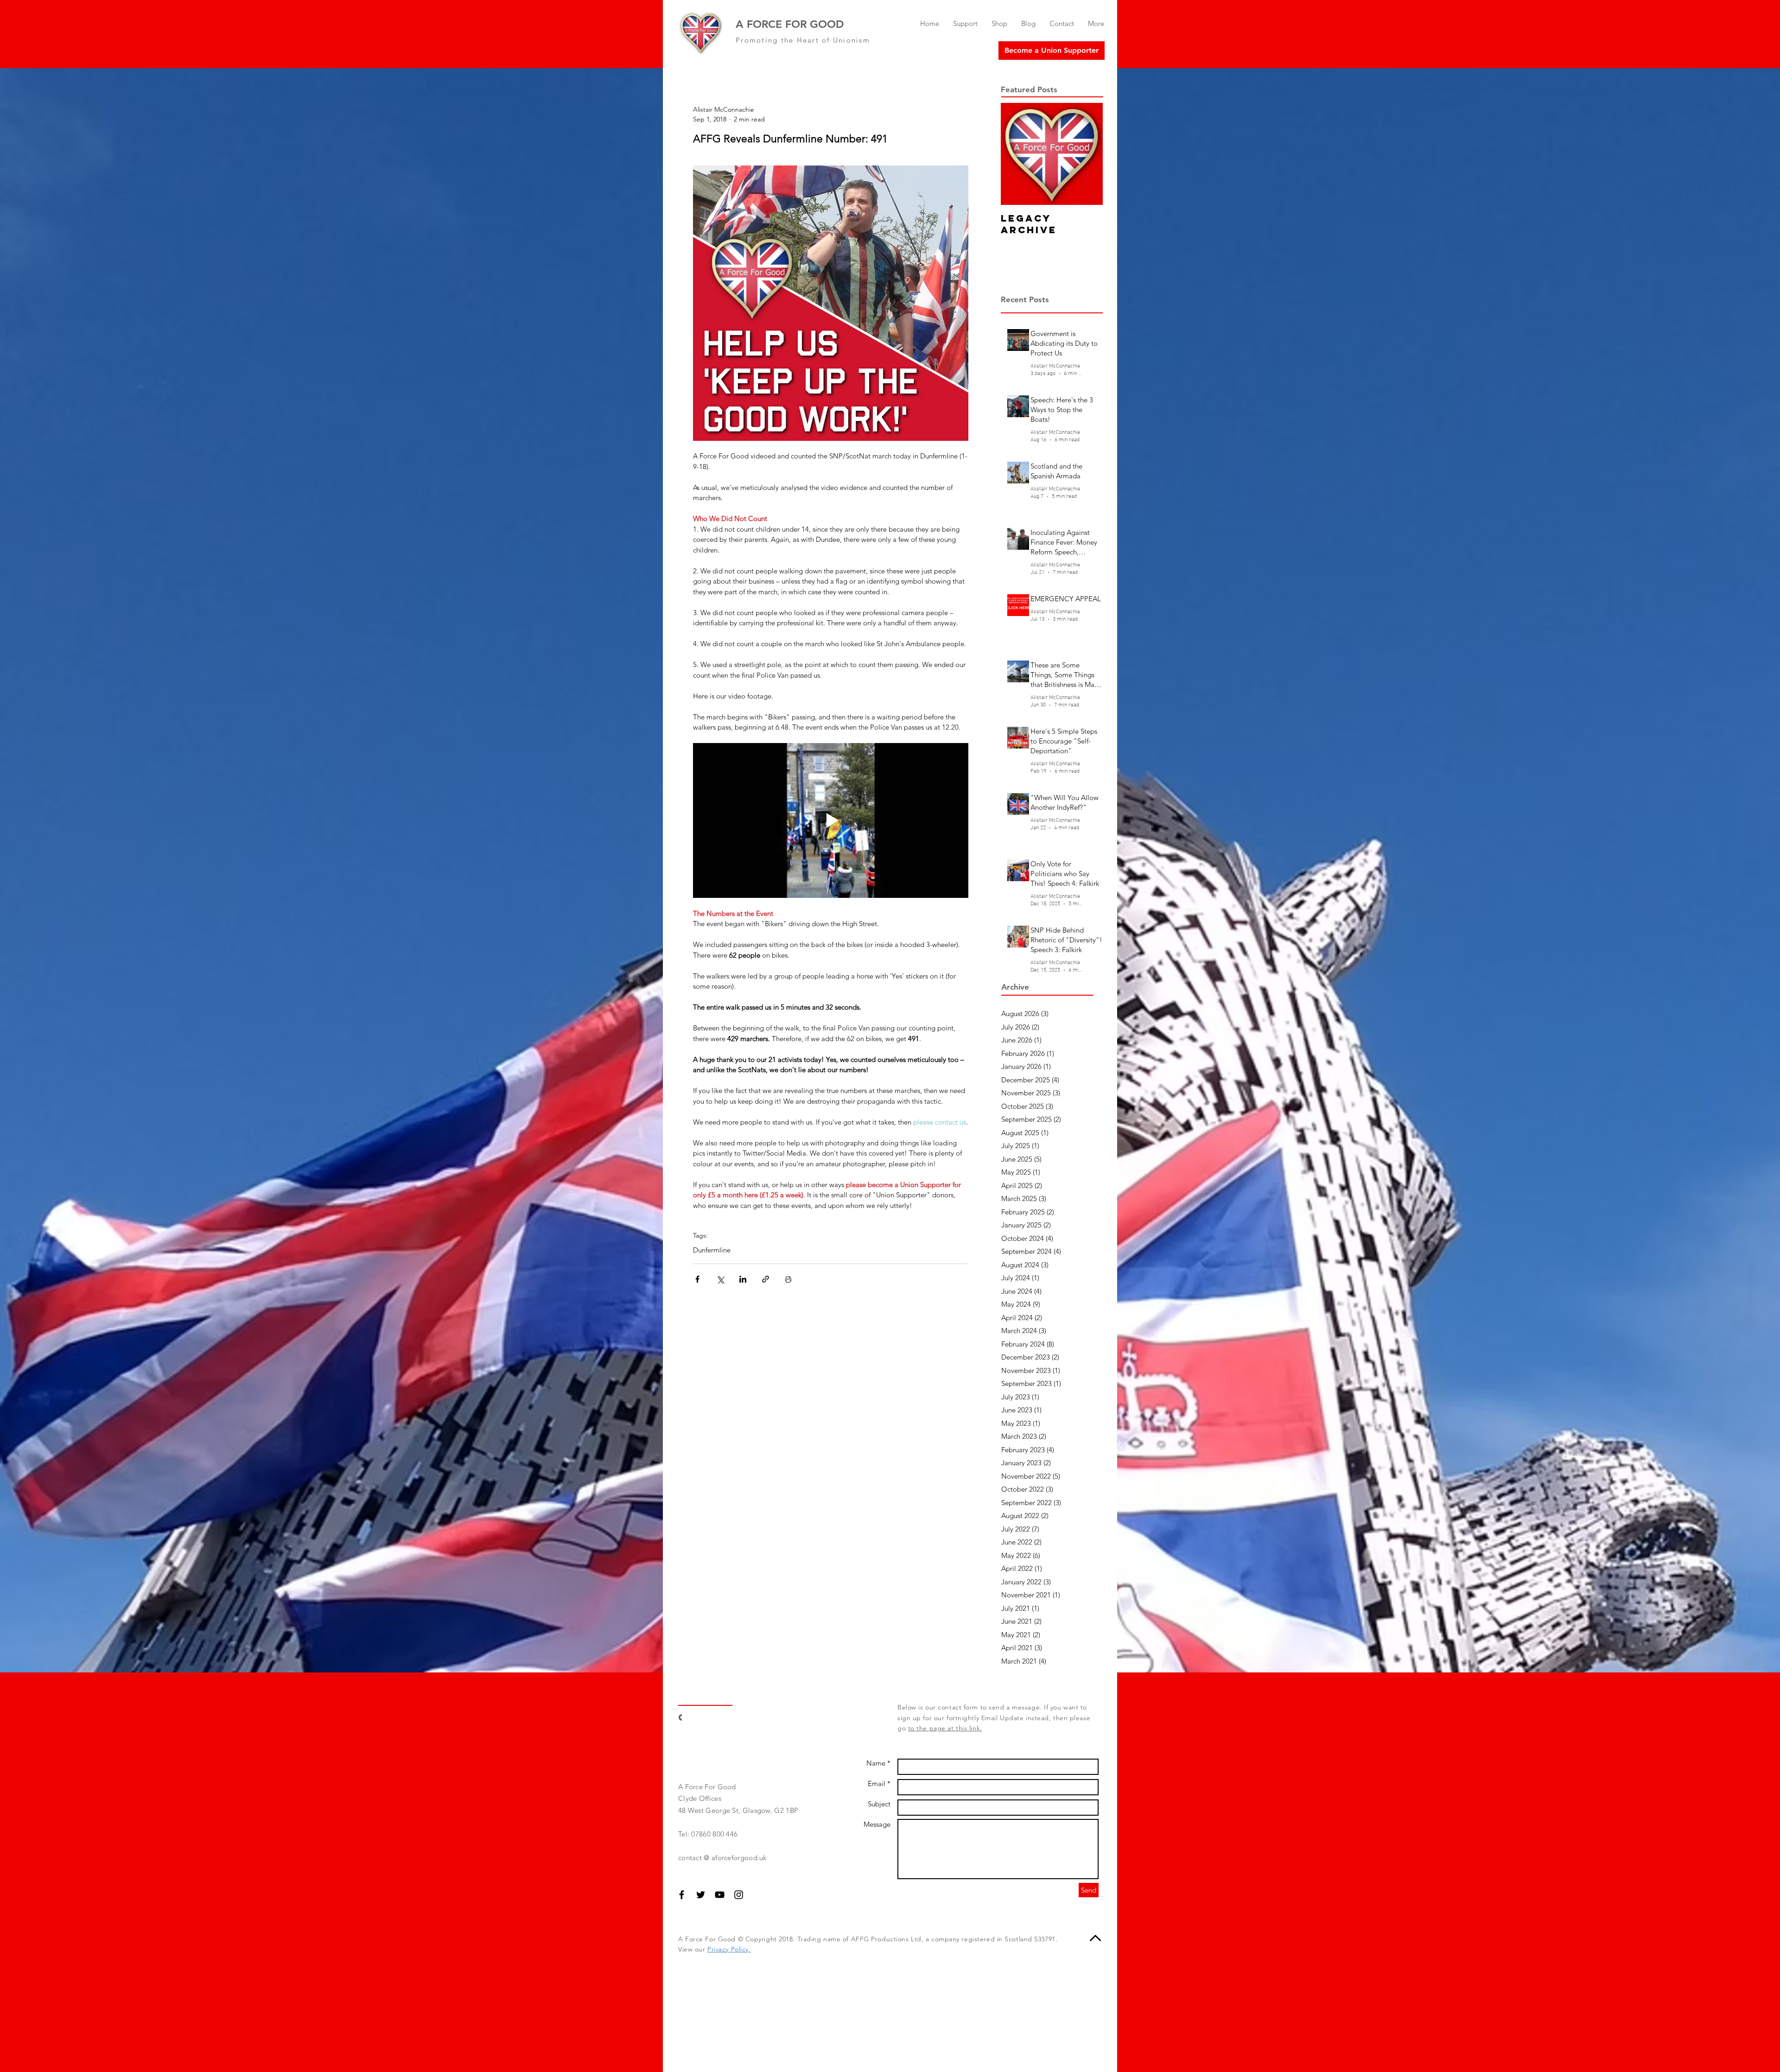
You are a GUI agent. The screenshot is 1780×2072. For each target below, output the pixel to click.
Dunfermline (712, 1250)
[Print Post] (788, 1279)
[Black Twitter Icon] (701, 1895)
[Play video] (831, 820)
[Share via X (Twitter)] (720, 1279)
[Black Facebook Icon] (682, 1895)
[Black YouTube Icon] (720, 1895)
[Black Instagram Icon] (739, 1895)
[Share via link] (766, 1279)
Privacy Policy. (729, 1949)
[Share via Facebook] (697, 1279)
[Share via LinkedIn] (743, 1279)
